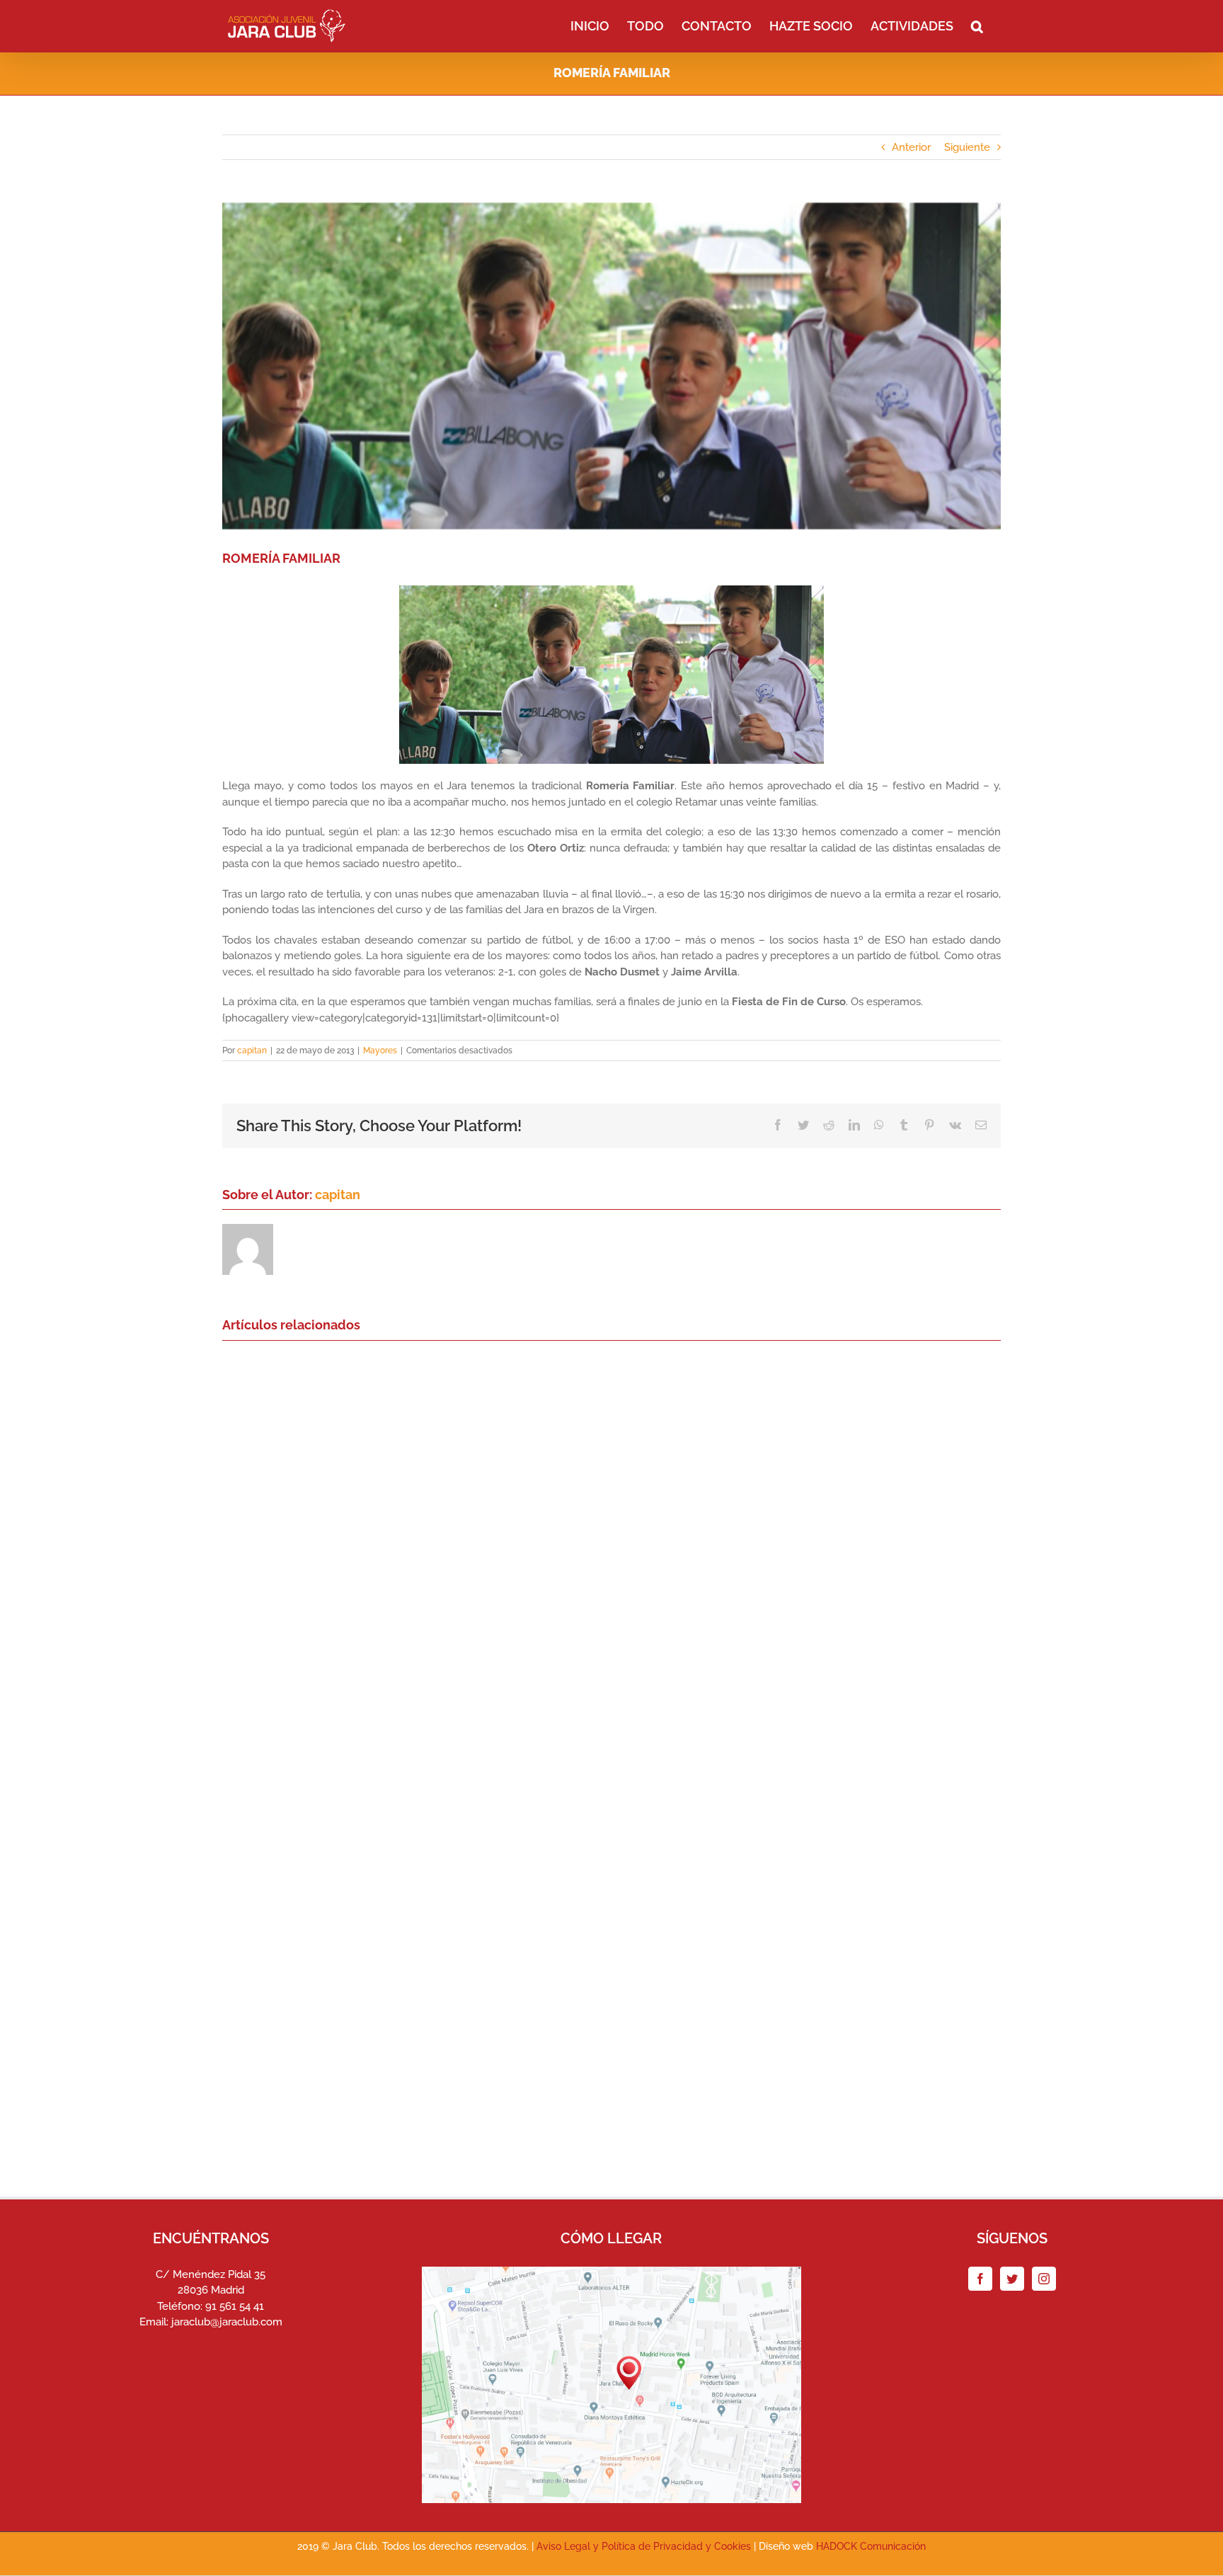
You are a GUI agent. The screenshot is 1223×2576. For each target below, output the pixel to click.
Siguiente (967, 147)
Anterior (911, 147)
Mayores (380, 1051)
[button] (977, 25)
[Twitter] (1012, 2279)
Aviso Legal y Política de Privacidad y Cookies (644, 2546)
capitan (252, 1051)
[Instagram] (1044, 2279)
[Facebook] (980, 2279)
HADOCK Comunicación (871, 2546)
